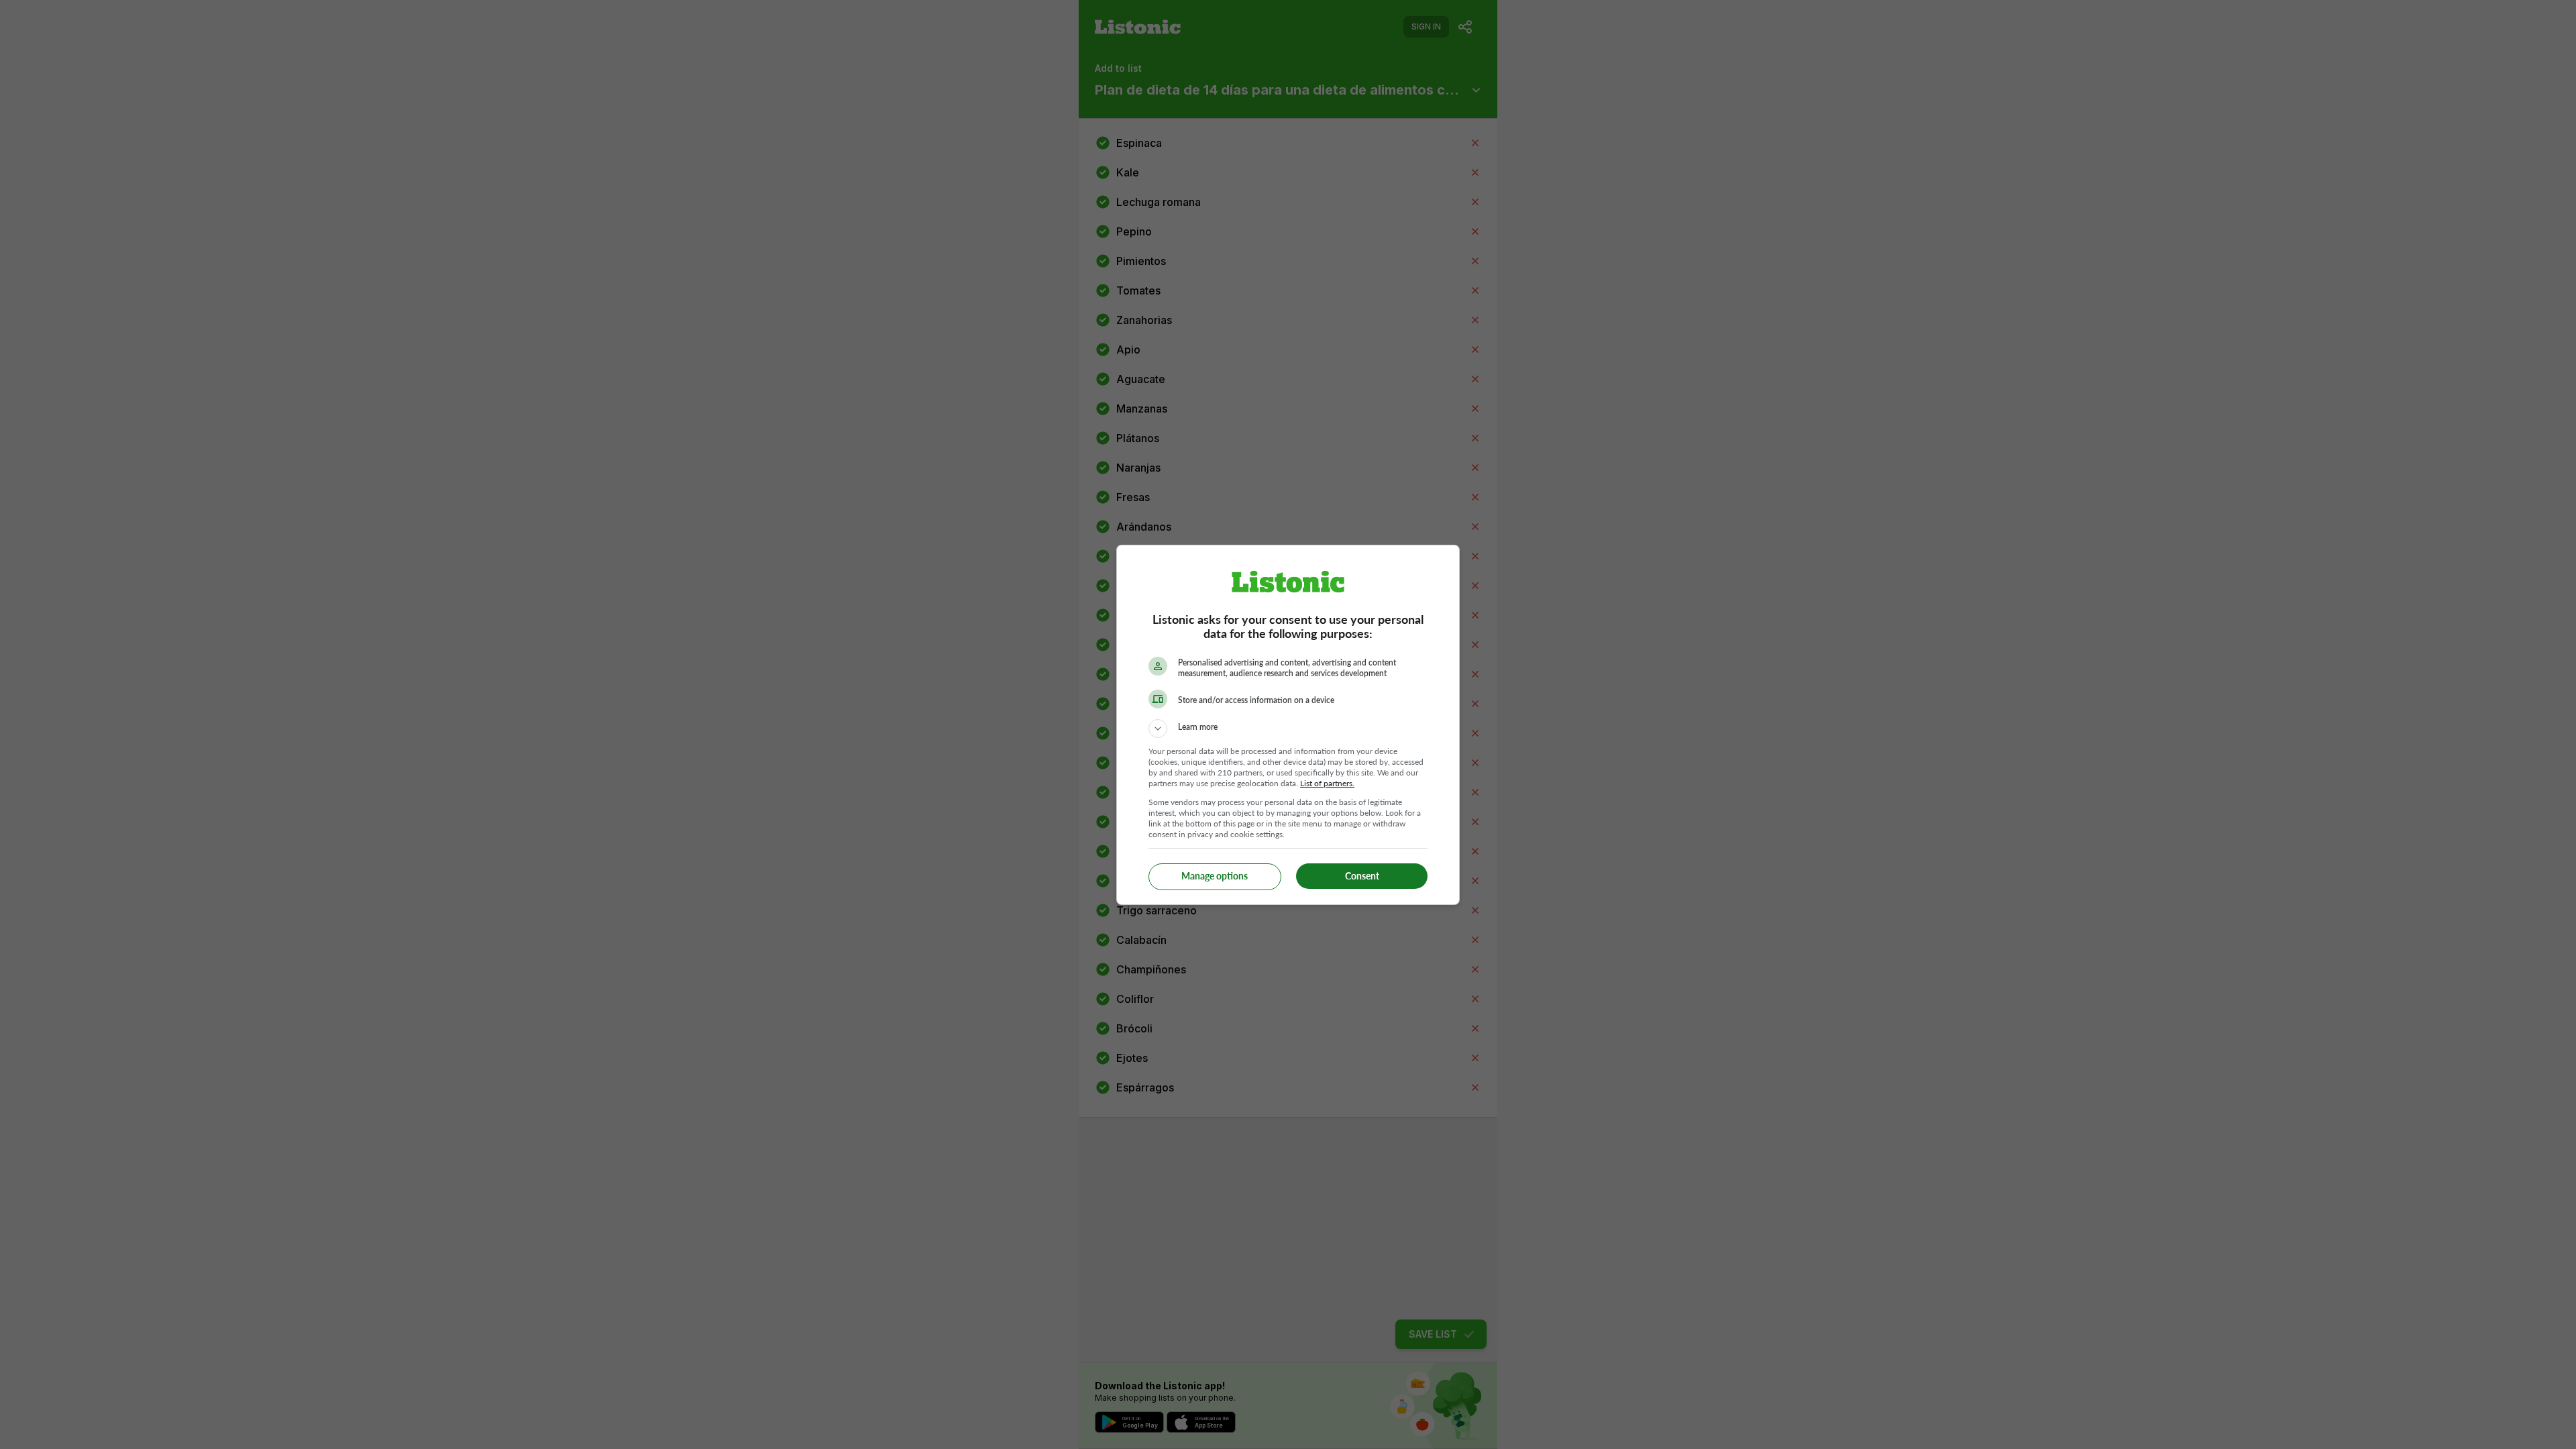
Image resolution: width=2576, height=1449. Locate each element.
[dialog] (1288, 725)
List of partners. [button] (1327, 783)
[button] (1288, 729)
